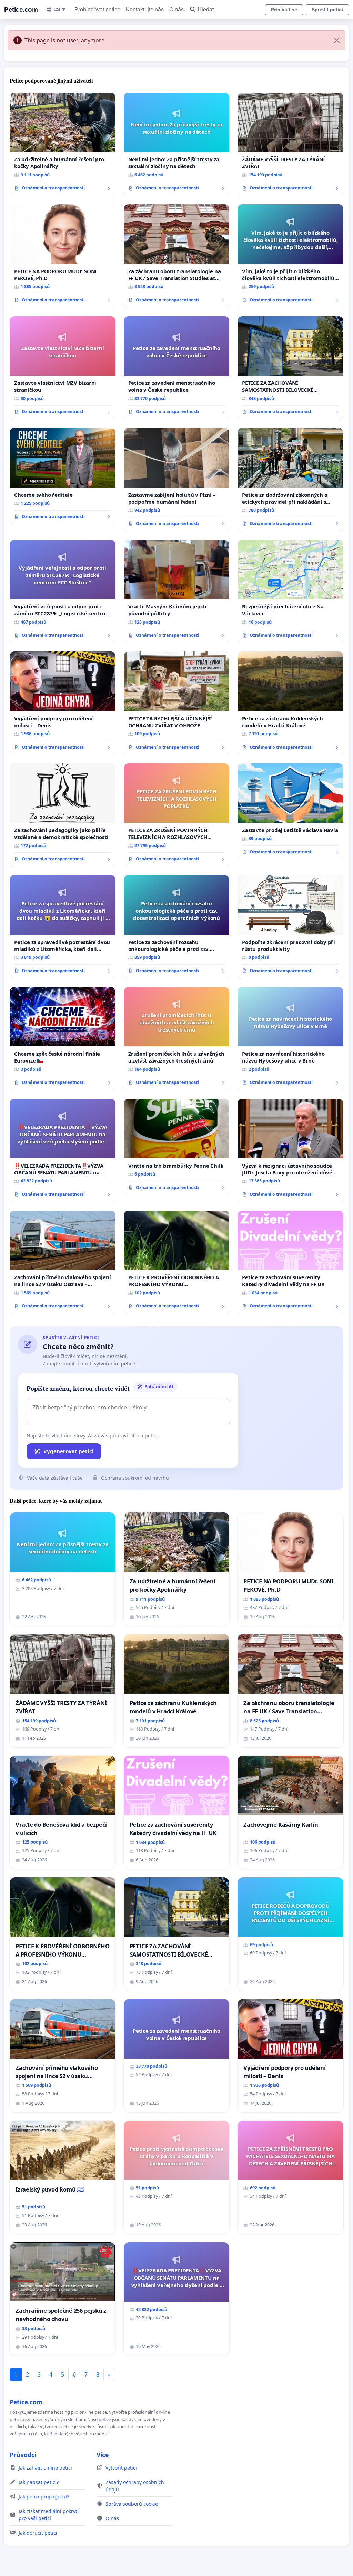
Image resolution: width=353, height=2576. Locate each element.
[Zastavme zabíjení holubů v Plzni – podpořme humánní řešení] (177, 480)
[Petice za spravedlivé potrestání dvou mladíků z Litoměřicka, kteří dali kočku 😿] (63, 927)
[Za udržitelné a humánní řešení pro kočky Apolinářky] (63, 144)
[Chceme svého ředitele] (63, 476)
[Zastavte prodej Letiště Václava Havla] (290, 812)
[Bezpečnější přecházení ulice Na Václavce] (290, 592)
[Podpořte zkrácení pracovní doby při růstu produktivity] (290, 927)
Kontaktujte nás (145, 9)
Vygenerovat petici (69, 1451)
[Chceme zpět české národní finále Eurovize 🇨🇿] (63, 1039)
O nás (176, 9)
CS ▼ (60, 9)
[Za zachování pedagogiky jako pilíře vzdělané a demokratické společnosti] (63, 815)
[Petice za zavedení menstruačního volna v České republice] (177, 368)
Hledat (206, 9)
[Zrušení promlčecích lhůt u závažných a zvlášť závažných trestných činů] (177, 1039)
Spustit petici (327, 10)
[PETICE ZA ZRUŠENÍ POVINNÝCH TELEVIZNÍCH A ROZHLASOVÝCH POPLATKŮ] (177, 815)
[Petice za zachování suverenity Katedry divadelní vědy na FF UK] (290, 1262)
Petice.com (21, 9)
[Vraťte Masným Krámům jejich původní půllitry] (177, 592)
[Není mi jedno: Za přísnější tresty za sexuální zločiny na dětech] (177, 145)
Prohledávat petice (97, 9)
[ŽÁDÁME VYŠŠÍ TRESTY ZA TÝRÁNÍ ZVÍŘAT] (290, 144)
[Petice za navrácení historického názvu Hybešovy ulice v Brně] (290, 1039)
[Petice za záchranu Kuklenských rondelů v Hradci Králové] (290, 703)
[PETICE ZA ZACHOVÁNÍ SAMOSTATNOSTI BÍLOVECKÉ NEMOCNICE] (290, 368)
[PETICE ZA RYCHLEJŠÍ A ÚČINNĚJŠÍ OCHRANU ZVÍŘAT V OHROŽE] (177, 703)
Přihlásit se (284, 10)
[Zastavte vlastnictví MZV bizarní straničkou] (63, 368)
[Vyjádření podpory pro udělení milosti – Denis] (63, 703)
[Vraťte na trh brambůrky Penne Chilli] (177, 1147)
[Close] (337, 40)
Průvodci (23, 2455)
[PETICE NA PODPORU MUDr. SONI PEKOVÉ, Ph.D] (63, 256)
